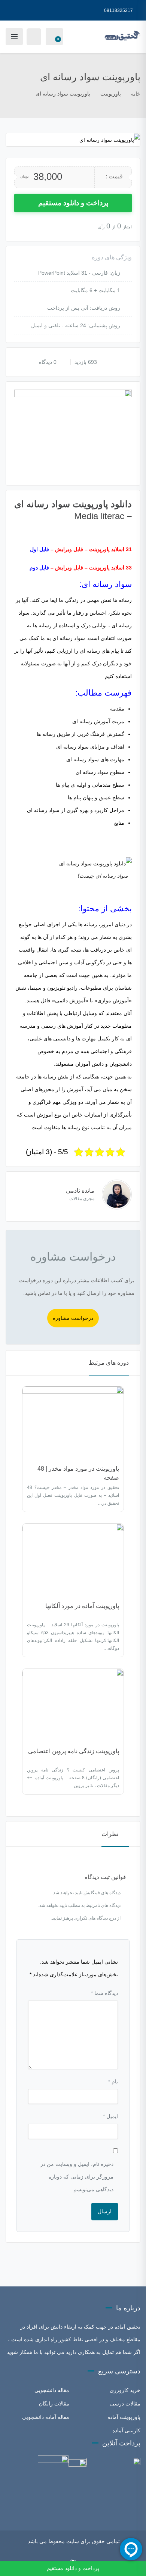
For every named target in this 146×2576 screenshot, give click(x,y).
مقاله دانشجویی (52, 2390)
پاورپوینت (111, 94)
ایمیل (110, 2116)
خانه (136, 94)
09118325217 (118, 10)
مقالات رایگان (54, 2404)
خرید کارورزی (125, 2390)
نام (113, 2082)
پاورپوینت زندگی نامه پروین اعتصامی (74, 1751)
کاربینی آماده (126, 2430)
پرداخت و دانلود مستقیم (73, 203)
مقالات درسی (125, 2404)
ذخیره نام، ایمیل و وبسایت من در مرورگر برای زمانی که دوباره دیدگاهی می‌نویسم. (77, 2177)
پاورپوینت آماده (124, 2417)
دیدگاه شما (104, 1993)
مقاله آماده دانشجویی (46, 2417)
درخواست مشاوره (73, 1318)
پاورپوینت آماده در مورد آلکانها (82, 1606)
